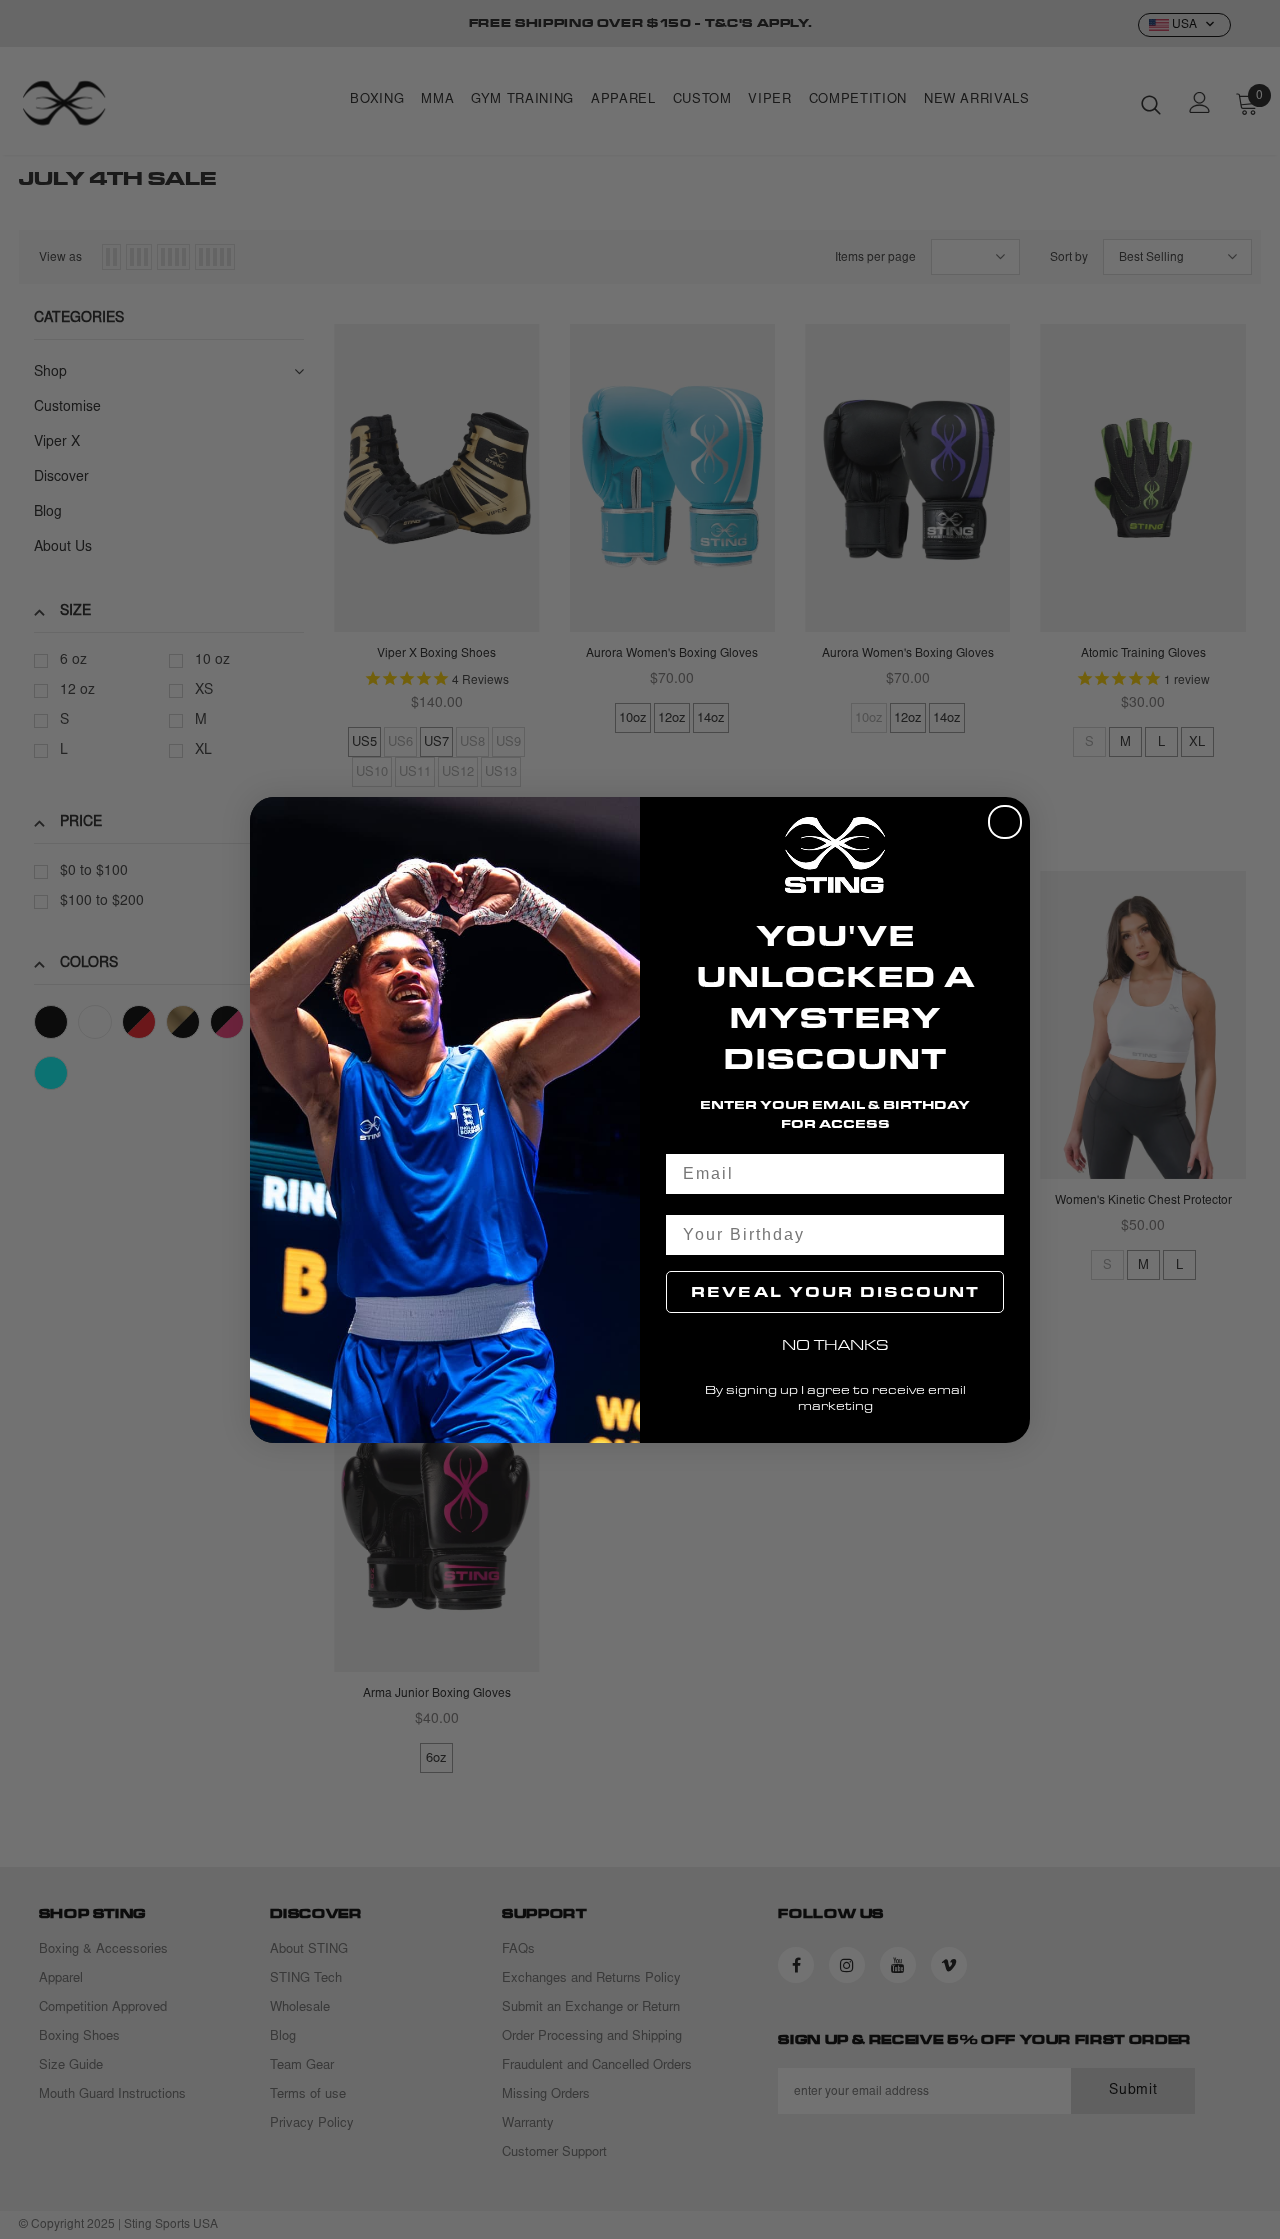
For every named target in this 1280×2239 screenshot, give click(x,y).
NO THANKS (835, 1344)
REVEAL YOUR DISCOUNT (835, 1291)
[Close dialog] (1005, 822)
